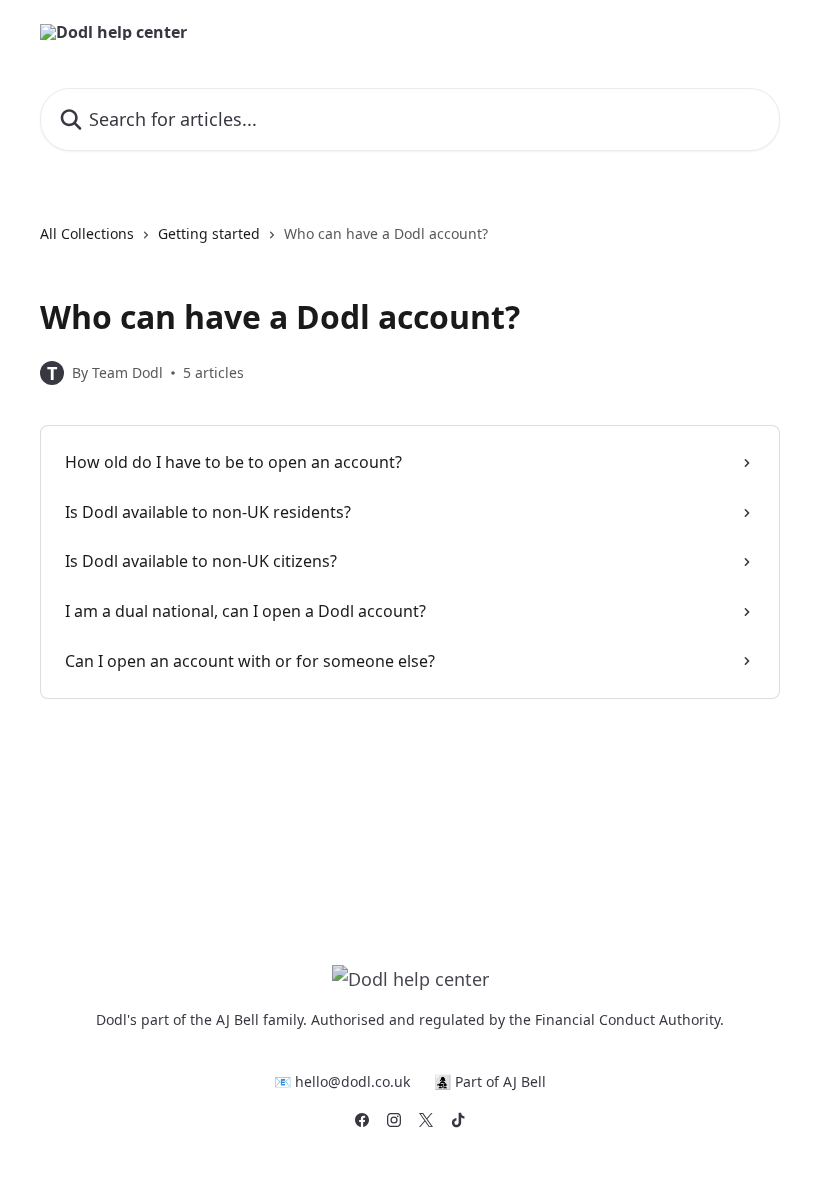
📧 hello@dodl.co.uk (342, 1081)
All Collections (87, 233)
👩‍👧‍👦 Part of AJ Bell (490, 1081)
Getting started (209, 233)
